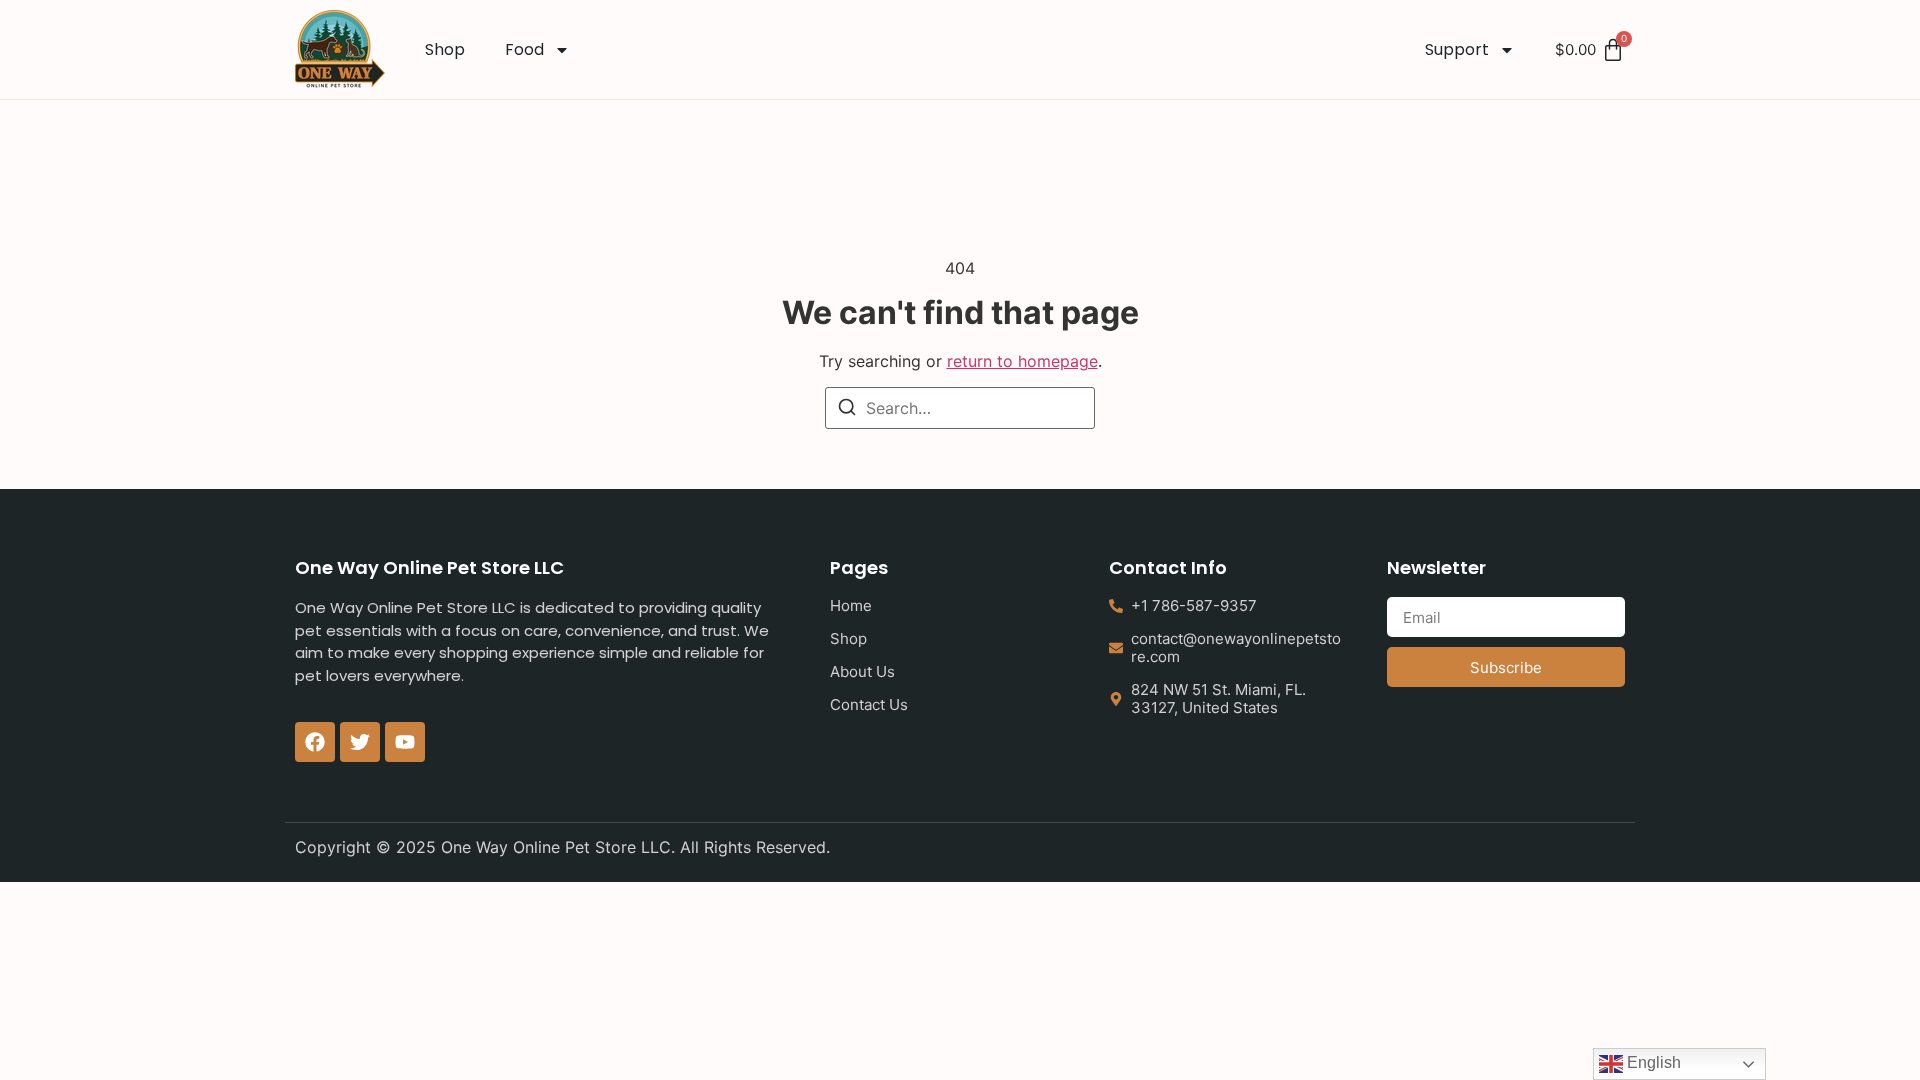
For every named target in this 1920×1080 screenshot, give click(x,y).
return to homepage (1022, 361)
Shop (445, 49)
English (1652, 1062)
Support (1457, 49)
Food (524, 49)
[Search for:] (960, 408)
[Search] (847, 410)
